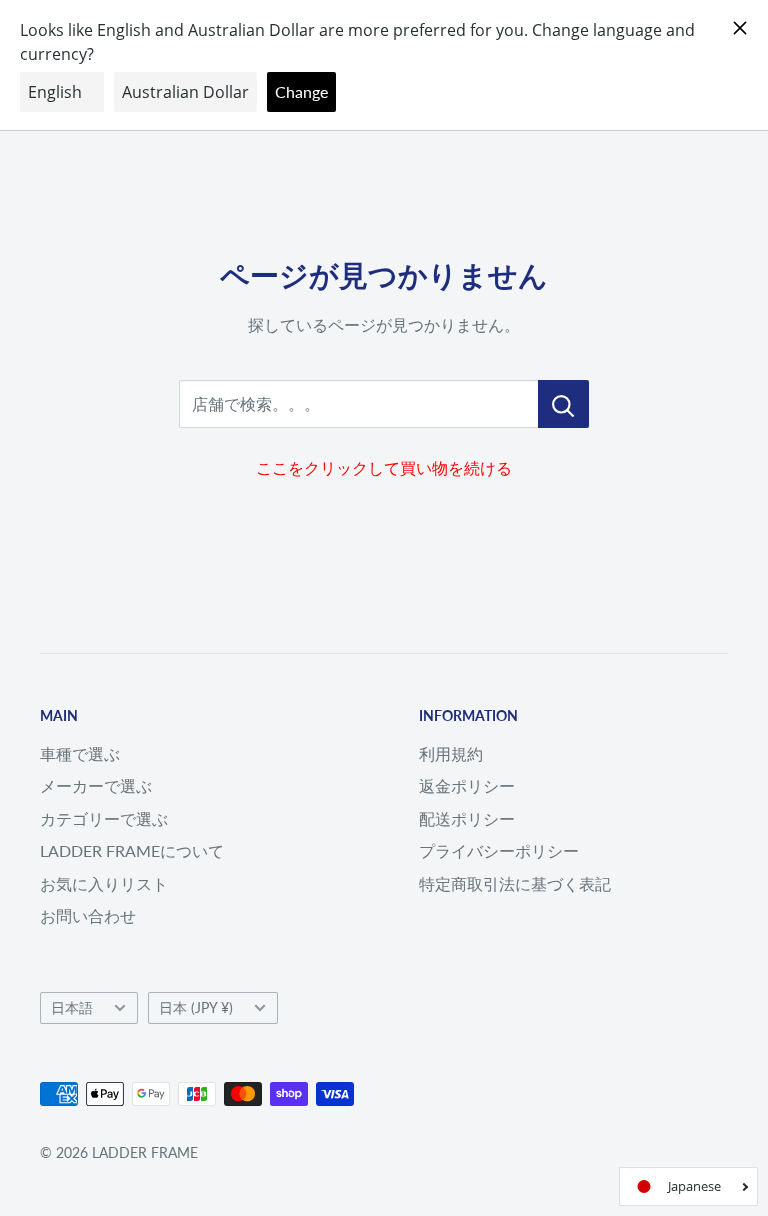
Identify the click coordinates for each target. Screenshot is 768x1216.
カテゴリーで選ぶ (104, 818)
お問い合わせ (88, 915)
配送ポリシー (467, 818)
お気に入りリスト (104, 883)
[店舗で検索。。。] (563, 404)
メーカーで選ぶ (96, 785)
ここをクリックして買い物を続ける (384, 467)
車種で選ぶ (80, 753)
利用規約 (451, 753)
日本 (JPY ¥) (196, 1008)
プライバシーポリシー (499, 850)
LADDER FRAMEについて (132, 850)
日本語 (72, 1008)
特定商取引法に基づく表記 (515, 883)
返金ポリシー (467, 785)
